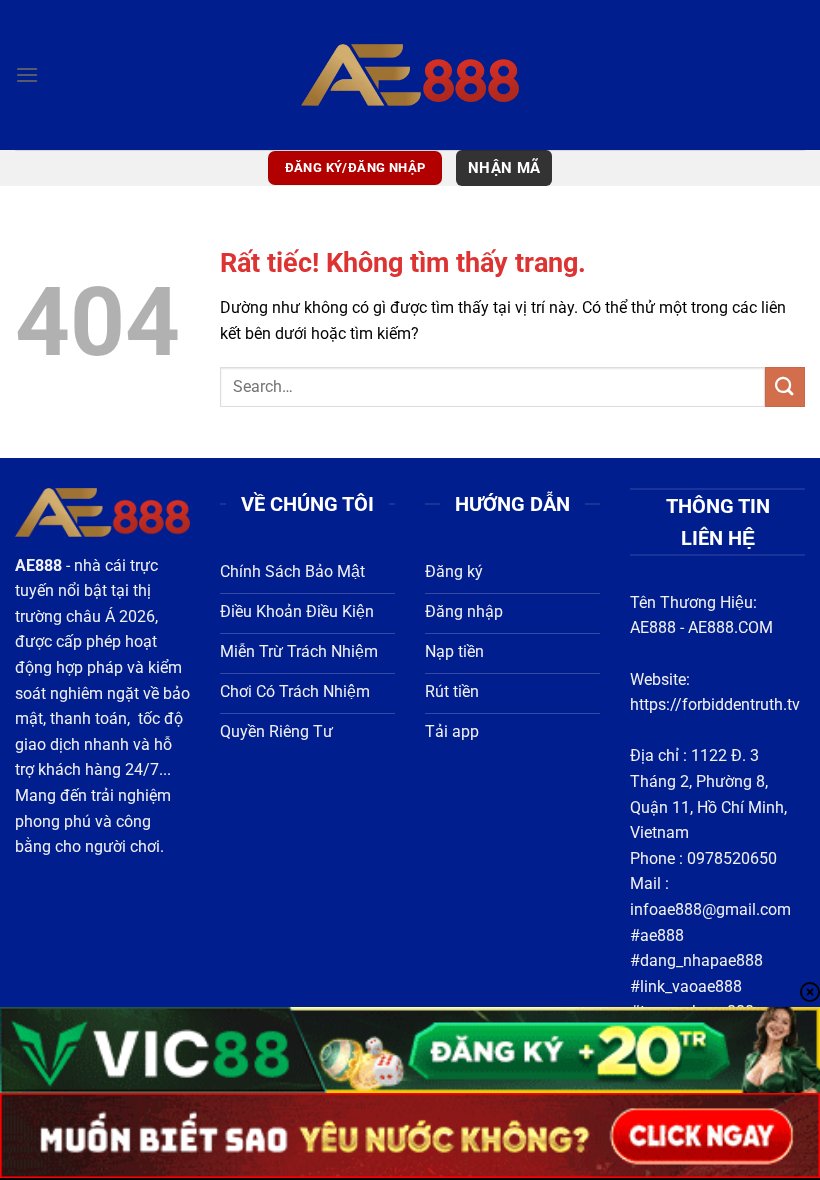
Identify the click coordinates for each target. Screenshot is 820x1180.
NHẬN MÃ (504, 168)
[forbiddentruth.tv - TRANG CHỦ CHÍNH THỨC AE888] (410, 74)
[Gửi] (785, 386)
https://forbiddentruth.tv (715, 704)
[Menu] (27, 74)
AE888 (653, 627)
